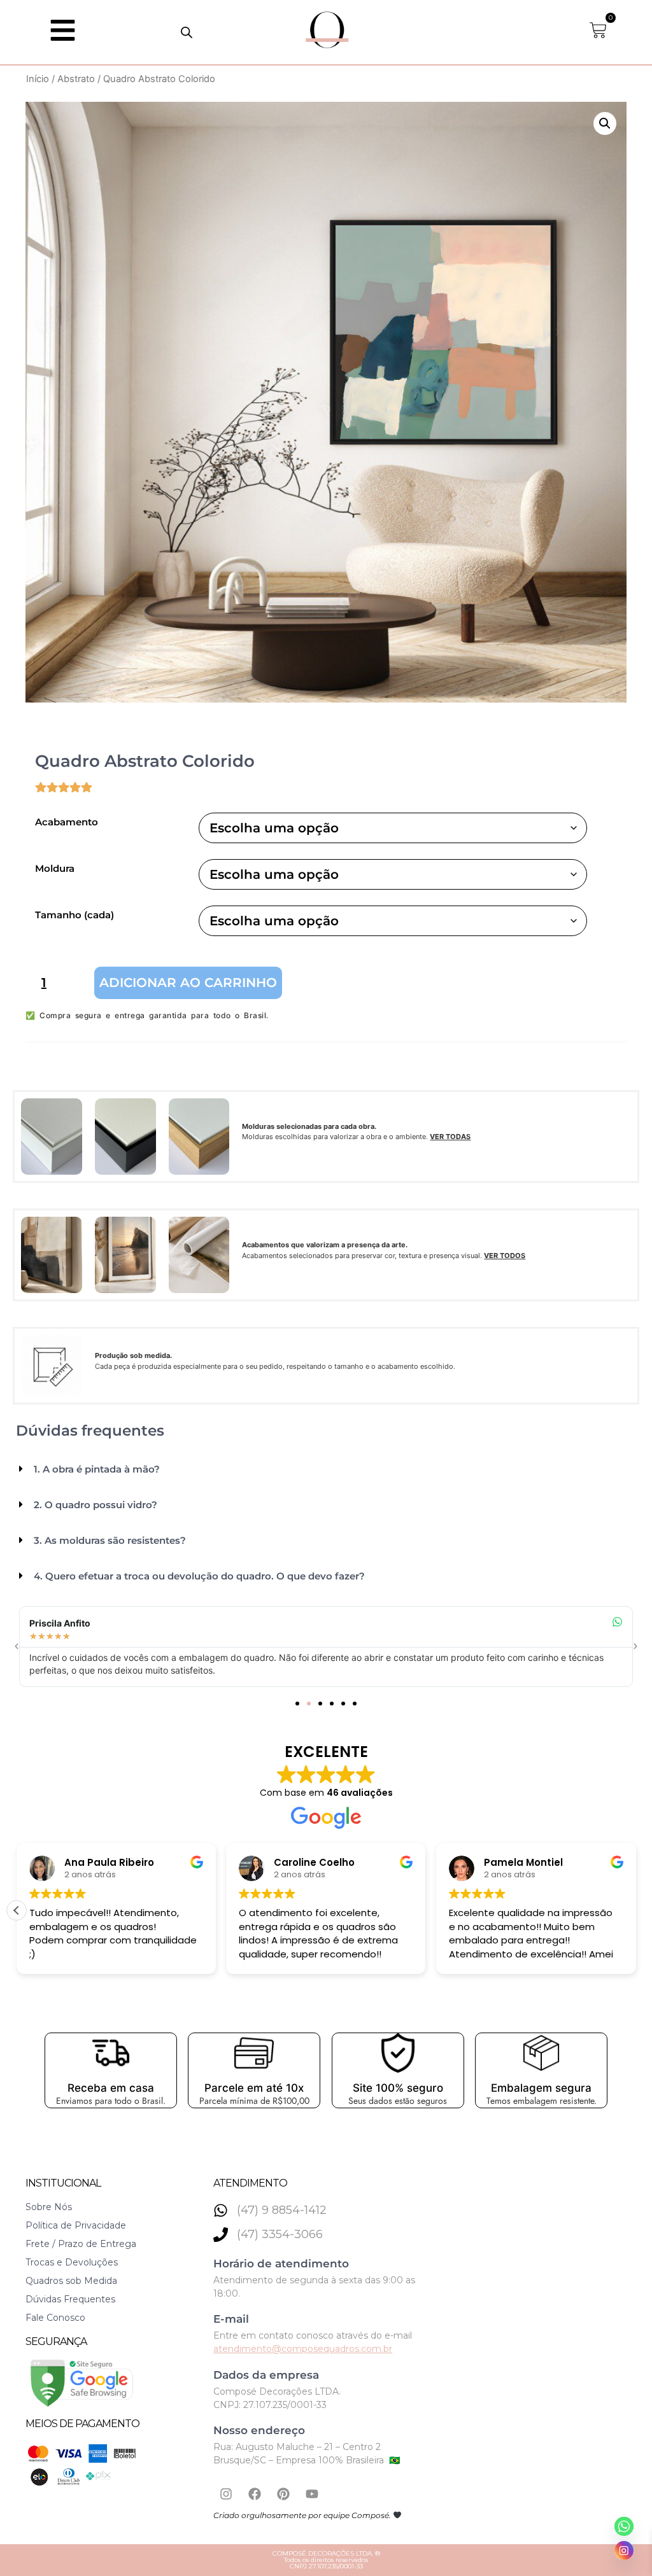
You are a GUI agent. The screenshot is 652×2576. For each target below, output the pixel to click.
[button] (605, 123)
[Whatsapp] (624, 2526)
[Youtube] (312, 2494)
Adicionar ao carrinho (188, 983)
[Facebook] (255, 2494)
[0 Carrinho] (598, 30)
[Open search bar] (187, 32)
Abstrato (76, 79)
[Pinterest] (283, 2494)
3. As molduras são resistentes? (110, 1540)
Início (38, 79)
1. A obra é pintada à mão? (97, 1469)
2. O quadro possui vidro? (96, 1505)
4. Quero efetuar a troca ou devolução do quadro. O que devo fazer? (199, 1576)
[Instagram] (226, 2494)
